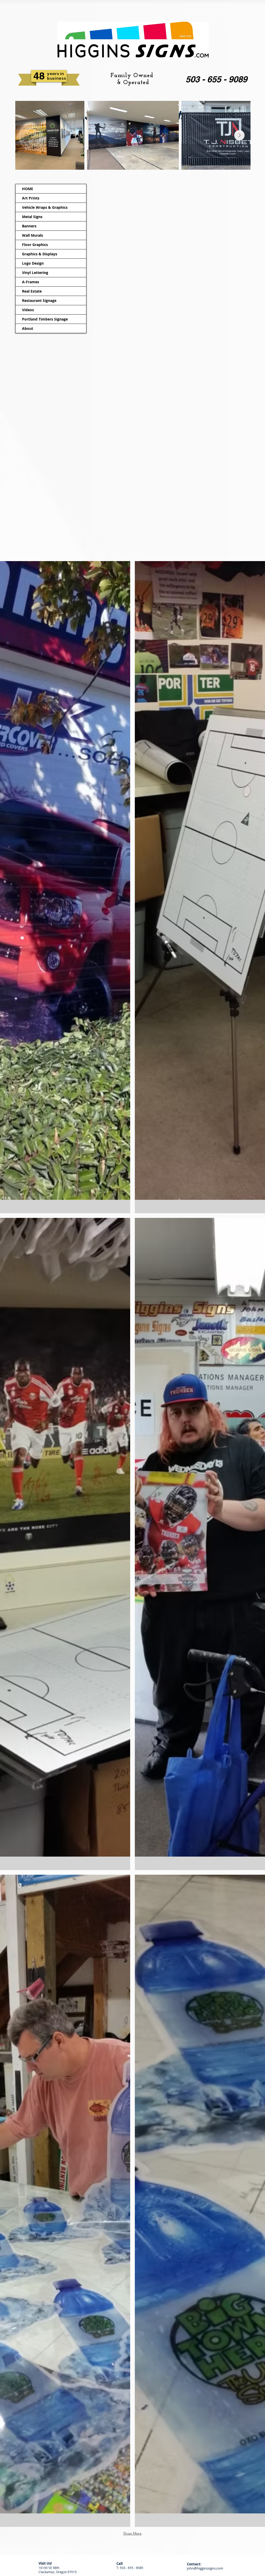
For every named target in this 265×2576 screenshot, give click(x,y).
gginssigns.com (211, 2568)
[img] (65, 887)
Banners (29, 226)
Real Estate (32, 291)
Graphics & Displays (40, 254)
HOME (28, 189)
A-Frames (31, 282)
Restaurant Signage (39, 300)
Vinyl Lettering (35, 273)
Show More (132, 2533)
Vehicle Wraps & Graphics (45, 207)
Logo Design (33, 263)
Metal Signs (32, 217)
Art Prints (31, 198)
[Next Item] (239, 135)
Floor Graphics (35, 245)
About (28, 328)
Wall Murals (32, 235)
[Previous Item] (26, 135)
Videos (28, 310)
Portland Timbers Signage (45, 319)
